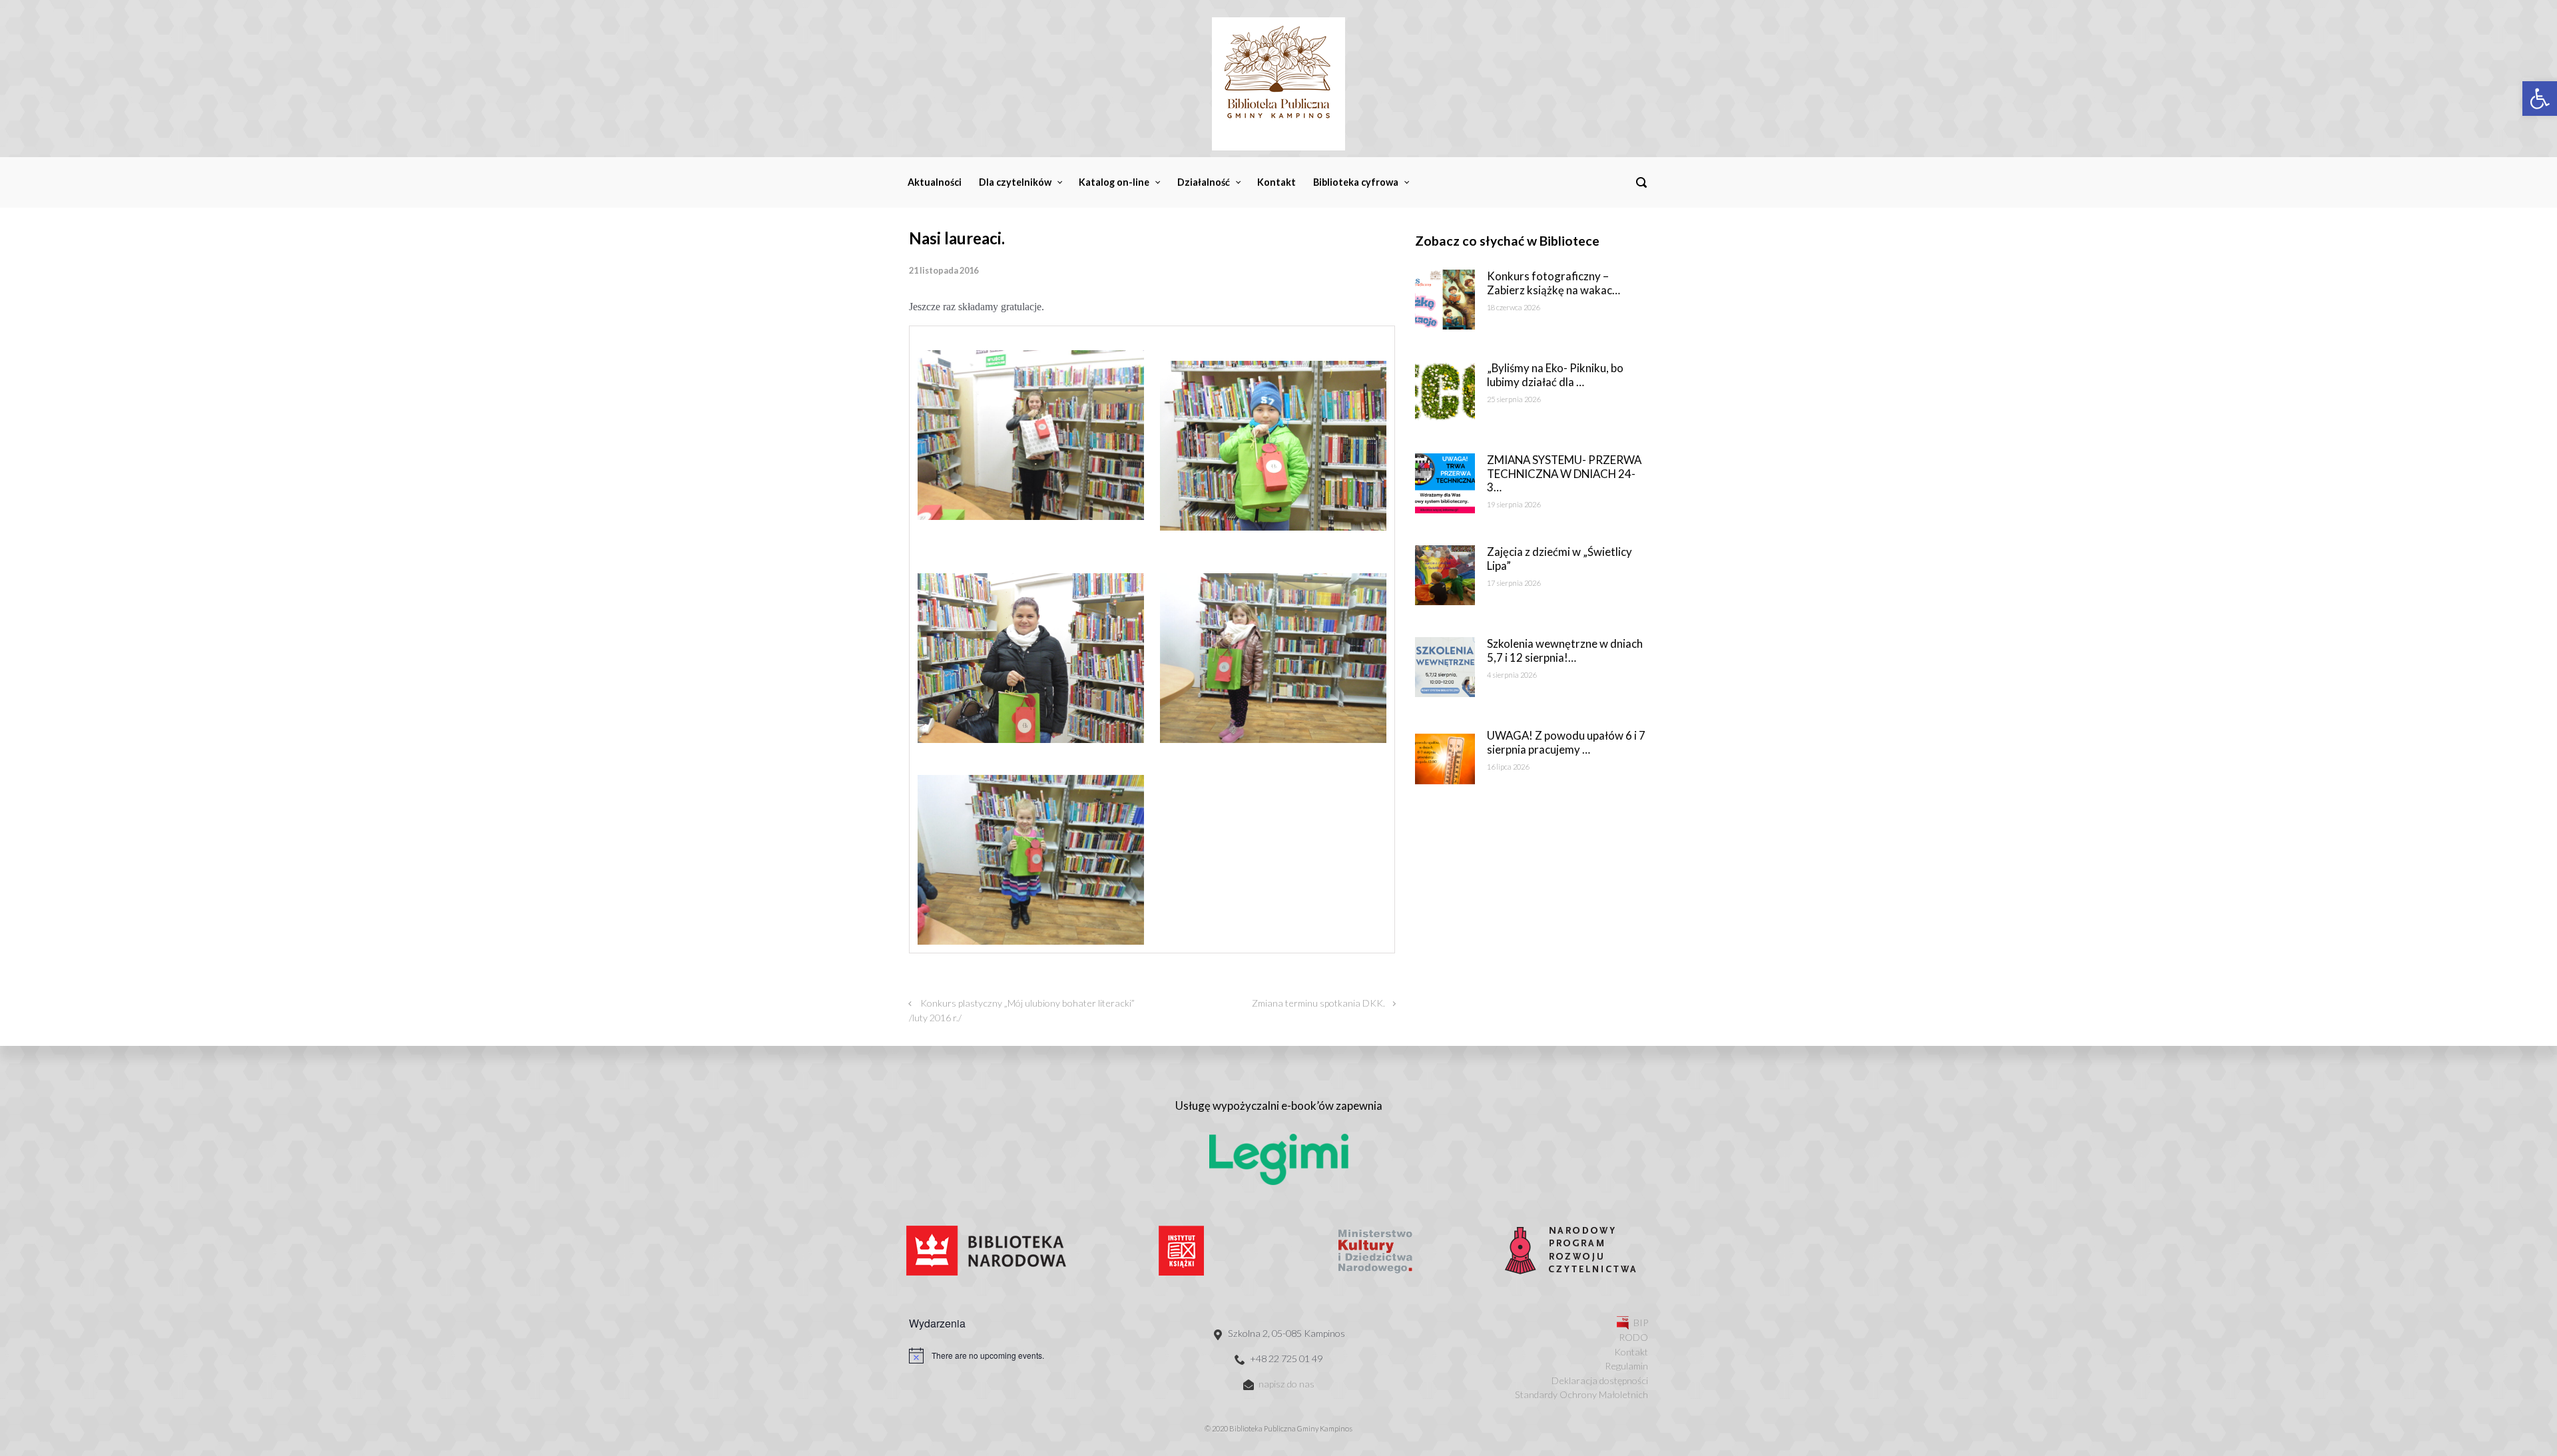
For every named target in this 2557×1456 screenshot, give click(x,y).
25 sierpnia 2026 (1514, 399)
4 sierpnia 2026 (1512, 675)
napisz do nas (1286, 1384)
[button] (2540, 99)
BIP (1641, 1323)
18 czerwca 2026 (1513, 307)
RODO (1633, 1337)
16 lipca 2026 (1508, 767)
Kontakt (1631, 1352)
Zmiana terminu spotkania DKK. (1318, 1003)
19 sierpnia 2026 (1514, 504)
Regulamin (1626, 1366)
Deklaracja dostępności (1600, 1380)
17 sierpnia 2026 (1514, 583)
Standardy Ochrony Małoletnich (1581, 1394)
